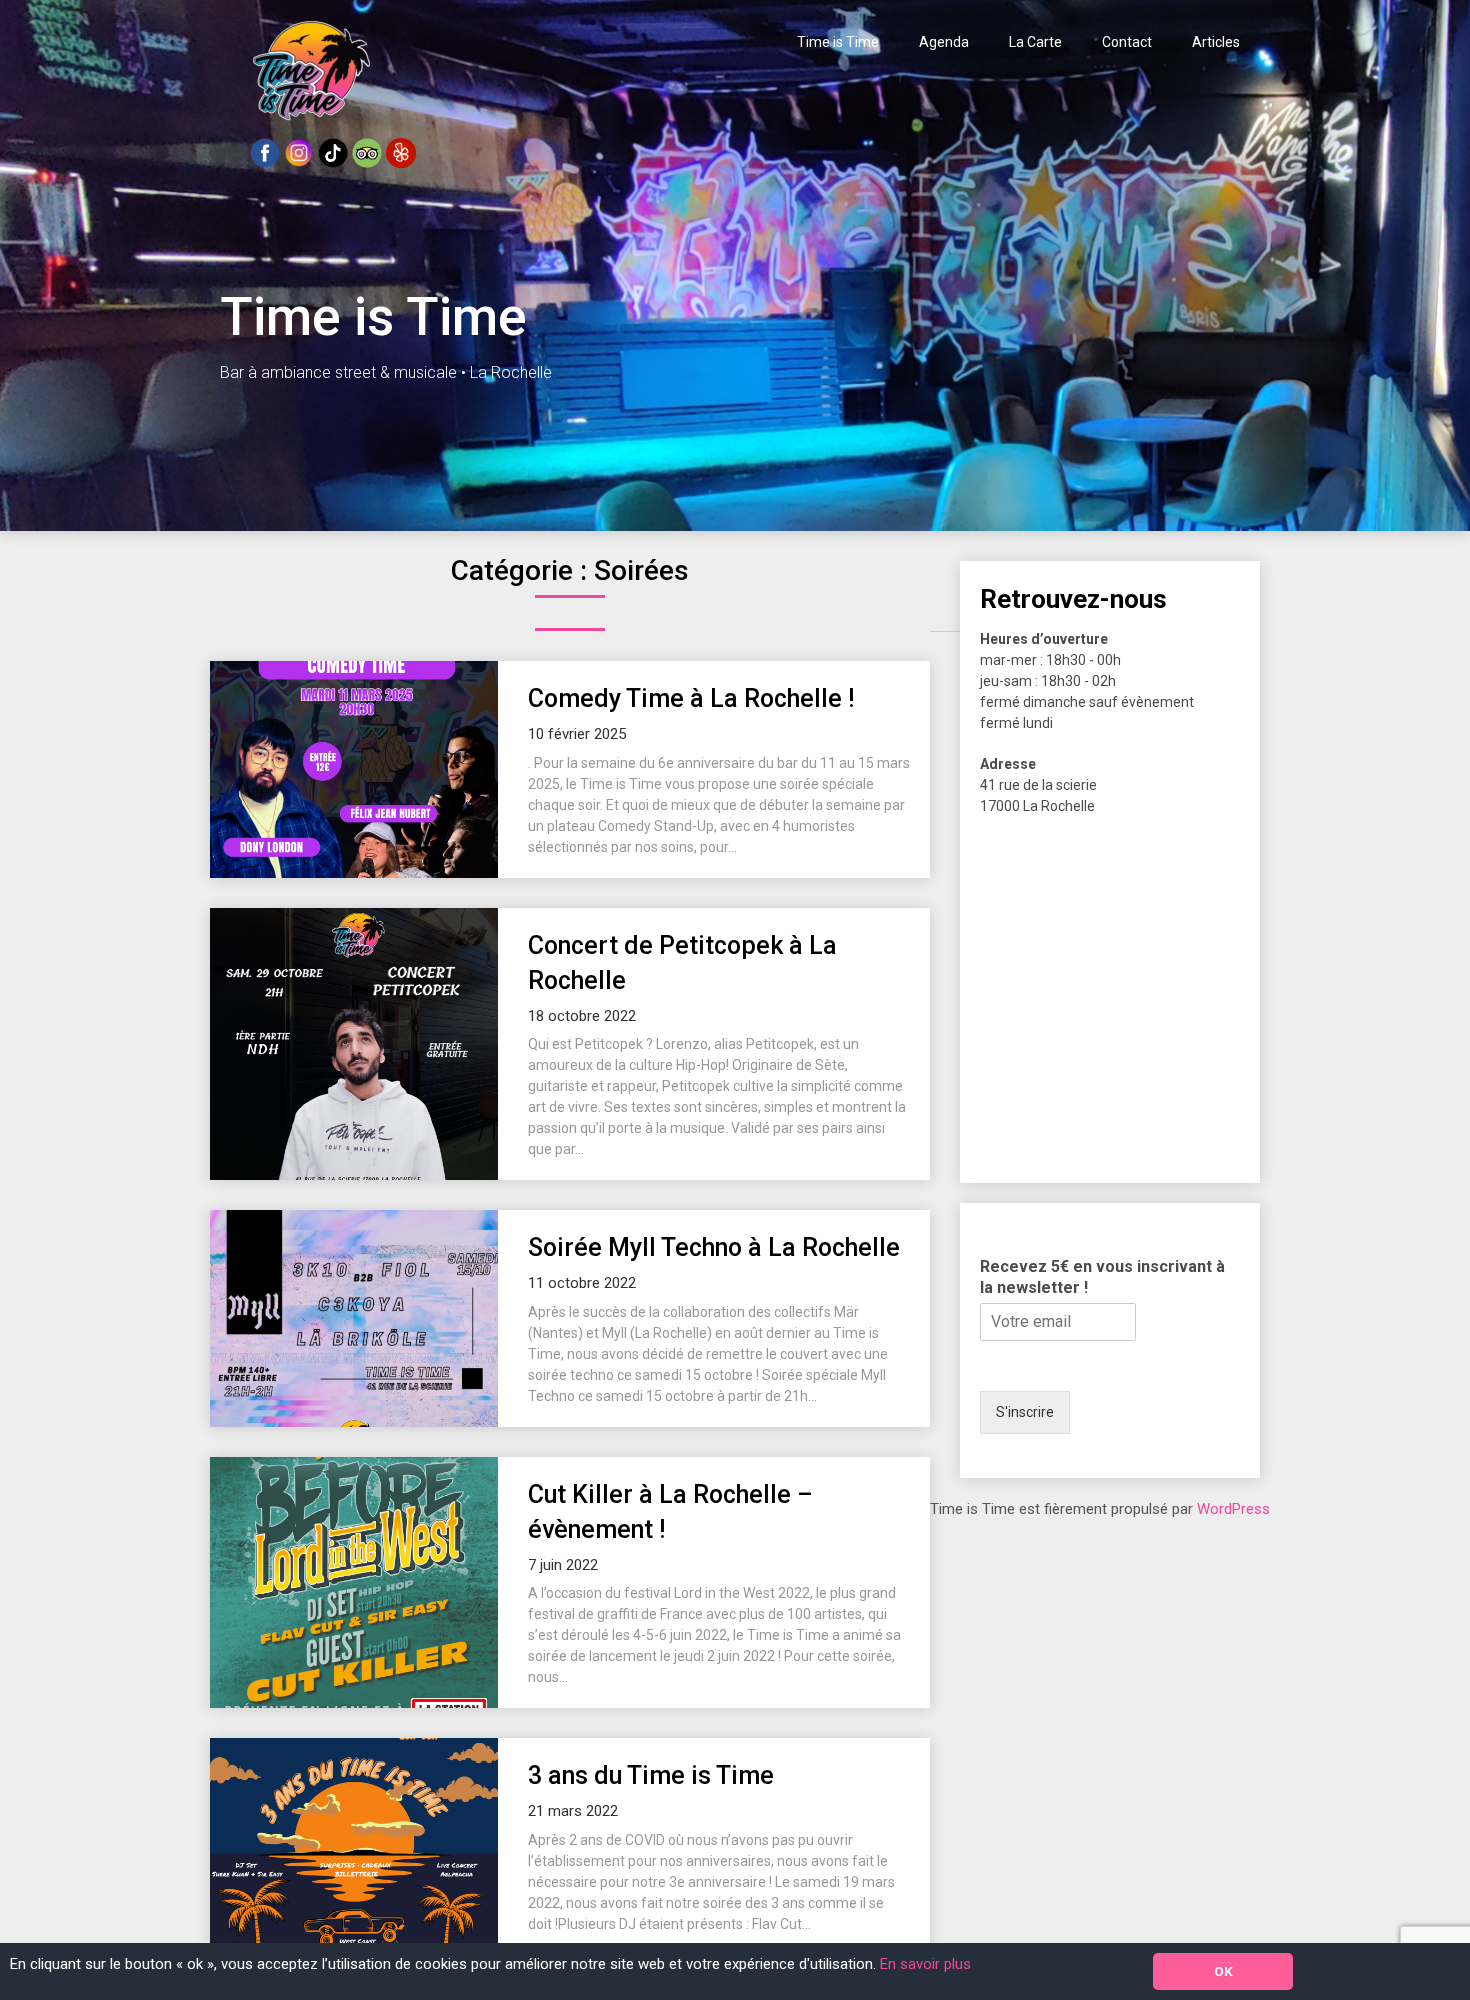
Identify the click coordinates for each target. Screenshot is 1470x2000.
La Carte (1035, 42)
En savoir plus (925, 1964)
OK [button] (1223, 1971)
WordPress (1233, 1509)
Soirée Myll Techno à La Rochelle (714, 1247)
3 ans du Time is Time (651, 1775)
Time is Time (838, 42)
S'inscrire (1025, 1412)
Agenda (944, 42)
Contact (1127, 42)
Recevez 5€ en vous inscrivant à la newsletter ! (1102, 1277)
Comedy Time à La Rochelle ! (691, 698)
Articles (1216, 42)
